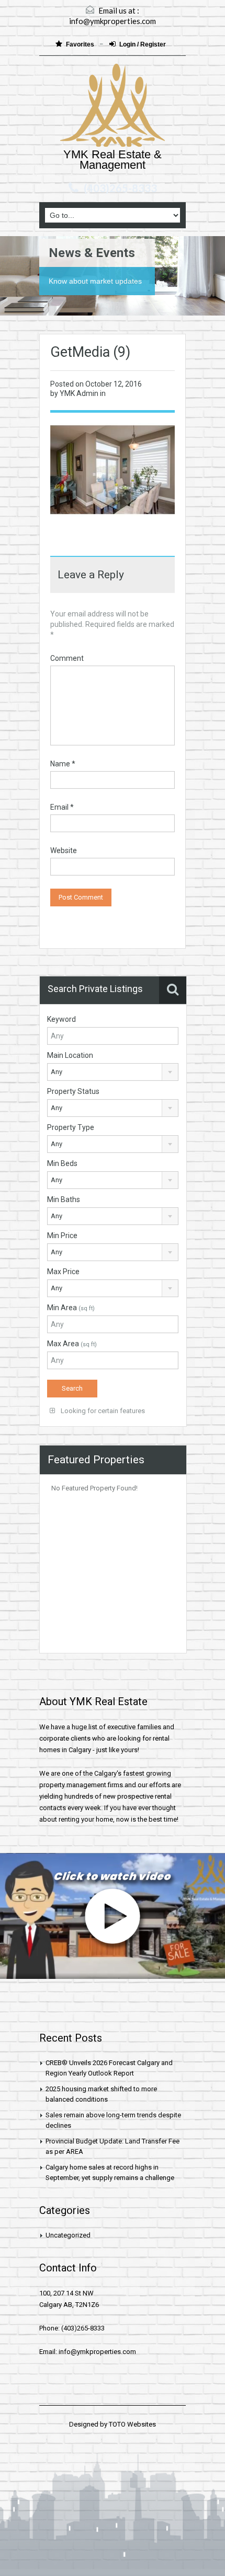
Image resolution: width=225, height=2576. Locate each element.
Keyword (61, 1019)
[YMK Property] (113, 107)
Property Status (73, 1091)
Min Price (62, 1235)
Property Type (71, 1127)
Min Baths (64, 1199)
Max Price (63, 1272)
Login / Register (143, 44)
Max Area (72, 1344)
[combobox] (113, 1072)
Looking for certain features (102, 1411)
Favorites (81, 44)
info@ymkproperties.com (113, 21)
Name (63, 764)
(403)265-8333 (120, 188)
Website (64, 850)
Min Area (71, 1308)
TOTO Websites (132, 2424)
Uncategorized (68, 2235)
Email (62, 807)
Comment (67, 658)
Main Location (70, 1055)
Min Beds (62, 1163)
